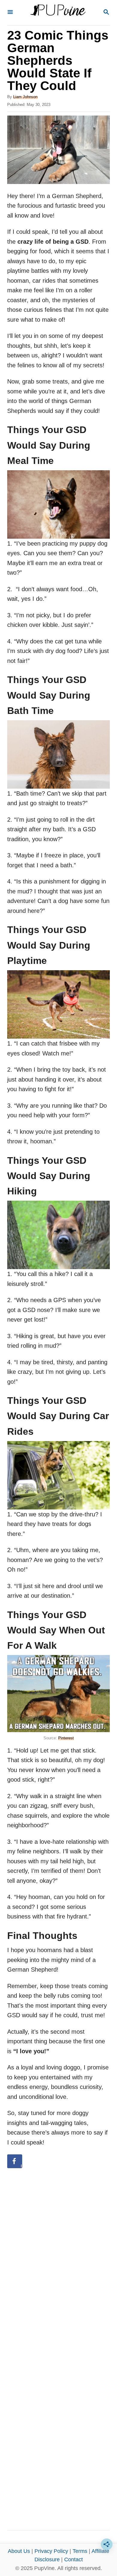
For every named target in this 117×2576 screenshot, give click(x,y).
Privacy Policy (51, 2551)
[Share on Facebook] (15, 2161)
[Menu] (10, 12)
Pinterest (66, 1738)
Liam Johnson (25, 97)
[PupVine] (58, 13)
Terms (80, 2551)
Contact (73, 2559)
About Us (19, 2551)
